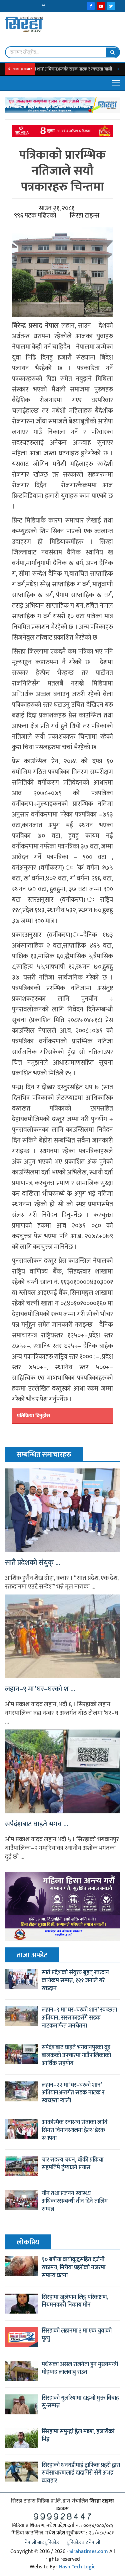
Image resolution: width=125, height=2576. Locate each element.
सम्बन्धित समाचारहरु (44, 1455)
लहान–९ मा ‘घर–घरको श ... (40, 1689)
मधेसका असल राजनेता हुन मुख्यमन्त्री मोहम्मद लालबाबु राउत (80, 2368)
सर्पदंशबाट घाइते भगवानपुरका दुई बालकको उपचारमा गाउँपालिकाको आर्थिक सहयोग (76, 2055)
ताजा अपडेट (32, 1955)
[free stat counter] (63, 2516)
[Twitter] (111, 6)
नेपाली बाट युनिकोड (42, 2543)
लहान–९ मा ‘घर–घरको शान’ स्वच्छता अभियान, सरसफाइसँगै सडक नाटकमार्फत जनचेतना (79, 2018)
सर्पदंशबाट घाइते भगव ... (37, 1824)
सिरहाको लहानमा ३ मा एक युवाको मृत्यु (77, 2335)
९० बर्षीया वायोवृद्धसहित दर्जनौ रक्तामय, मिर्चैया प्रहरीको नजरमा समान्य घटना (73, 2268)
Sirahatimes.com (89, 2552)
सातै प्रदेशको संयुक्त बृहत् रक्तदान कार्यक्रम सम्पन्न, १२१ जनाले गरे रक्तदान (75, 1981)
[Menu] (116, 83)
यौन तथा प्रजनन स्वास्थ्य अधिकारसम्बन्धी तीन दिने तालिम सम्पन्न (75, 2201)
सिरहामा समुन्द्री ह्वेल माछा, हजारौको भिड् (78, 2436)
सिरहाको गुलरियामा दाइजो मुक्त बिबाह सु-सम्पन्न (80, 2402)
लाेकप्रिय (28, 2242)
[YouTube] (101, 6)
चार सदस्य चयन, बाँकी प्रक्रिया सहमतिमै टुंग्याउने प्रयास (72, 2164)
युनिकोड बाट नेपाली (83, 2543)
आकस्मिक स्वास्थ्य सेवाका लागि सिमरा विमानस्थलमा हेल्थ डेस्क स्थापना (74, 2130)
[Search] (112, 52)
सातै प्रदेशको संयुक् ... (33, 1563)
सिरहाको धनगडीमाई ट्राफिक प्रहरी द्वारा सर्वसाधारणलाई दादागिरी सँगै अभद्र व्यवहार (81, 2473)
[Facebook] (91, 6)
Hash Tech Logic (77, 2567)
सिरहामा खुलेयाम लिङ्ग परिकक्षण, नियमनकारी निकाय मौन (75, 2301)
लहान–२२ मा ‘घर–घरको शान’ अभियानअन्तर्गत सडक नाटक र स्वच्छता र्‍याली (73, 2093)
